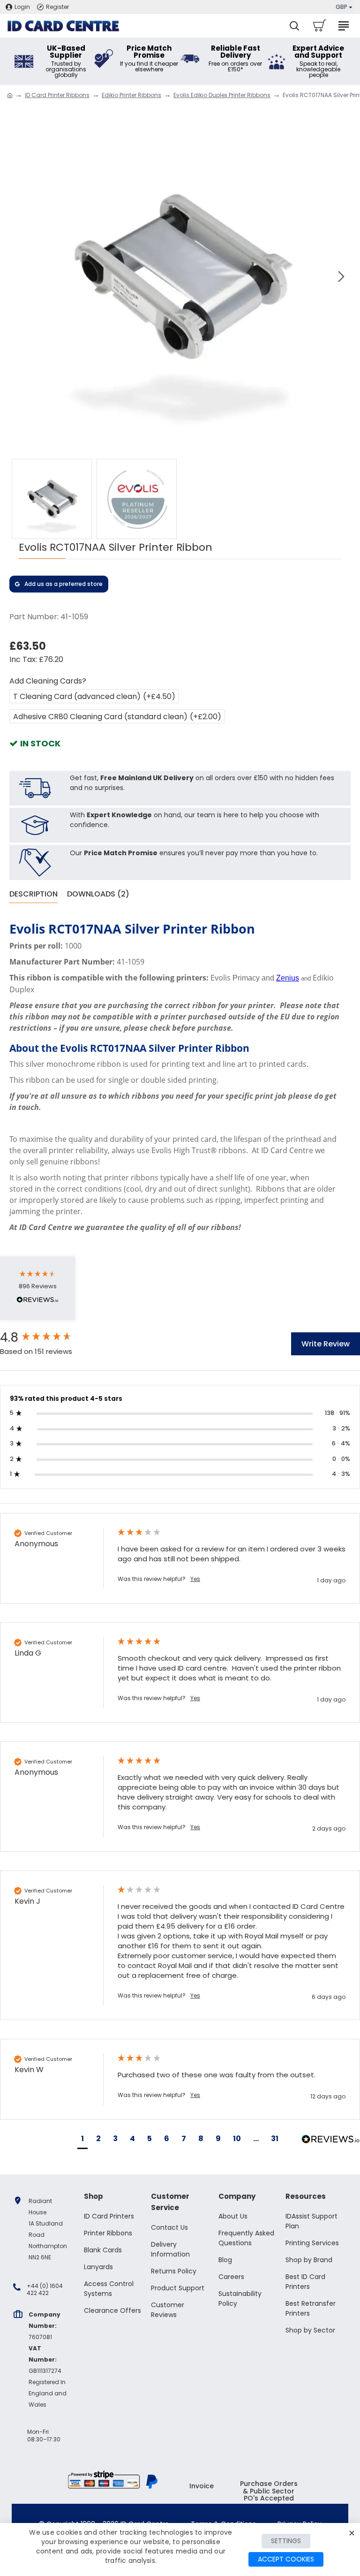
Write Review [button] (326, 1344)
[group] (49, 1337)
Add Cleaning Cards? (48, 681)
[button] (19, 276)
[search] (294, 26)
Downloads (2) (98, 894)
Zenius (288, 978)
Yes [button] (195, 1579)
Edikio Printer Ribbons (131, 95)
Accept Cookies (286, 2559)
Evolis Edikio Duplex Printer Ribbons (222, 95)
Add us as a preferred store (64, 584)
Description (34, 894)
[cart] (319, 26)
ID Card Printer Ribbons (57, 95)
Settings (286, 2541)
